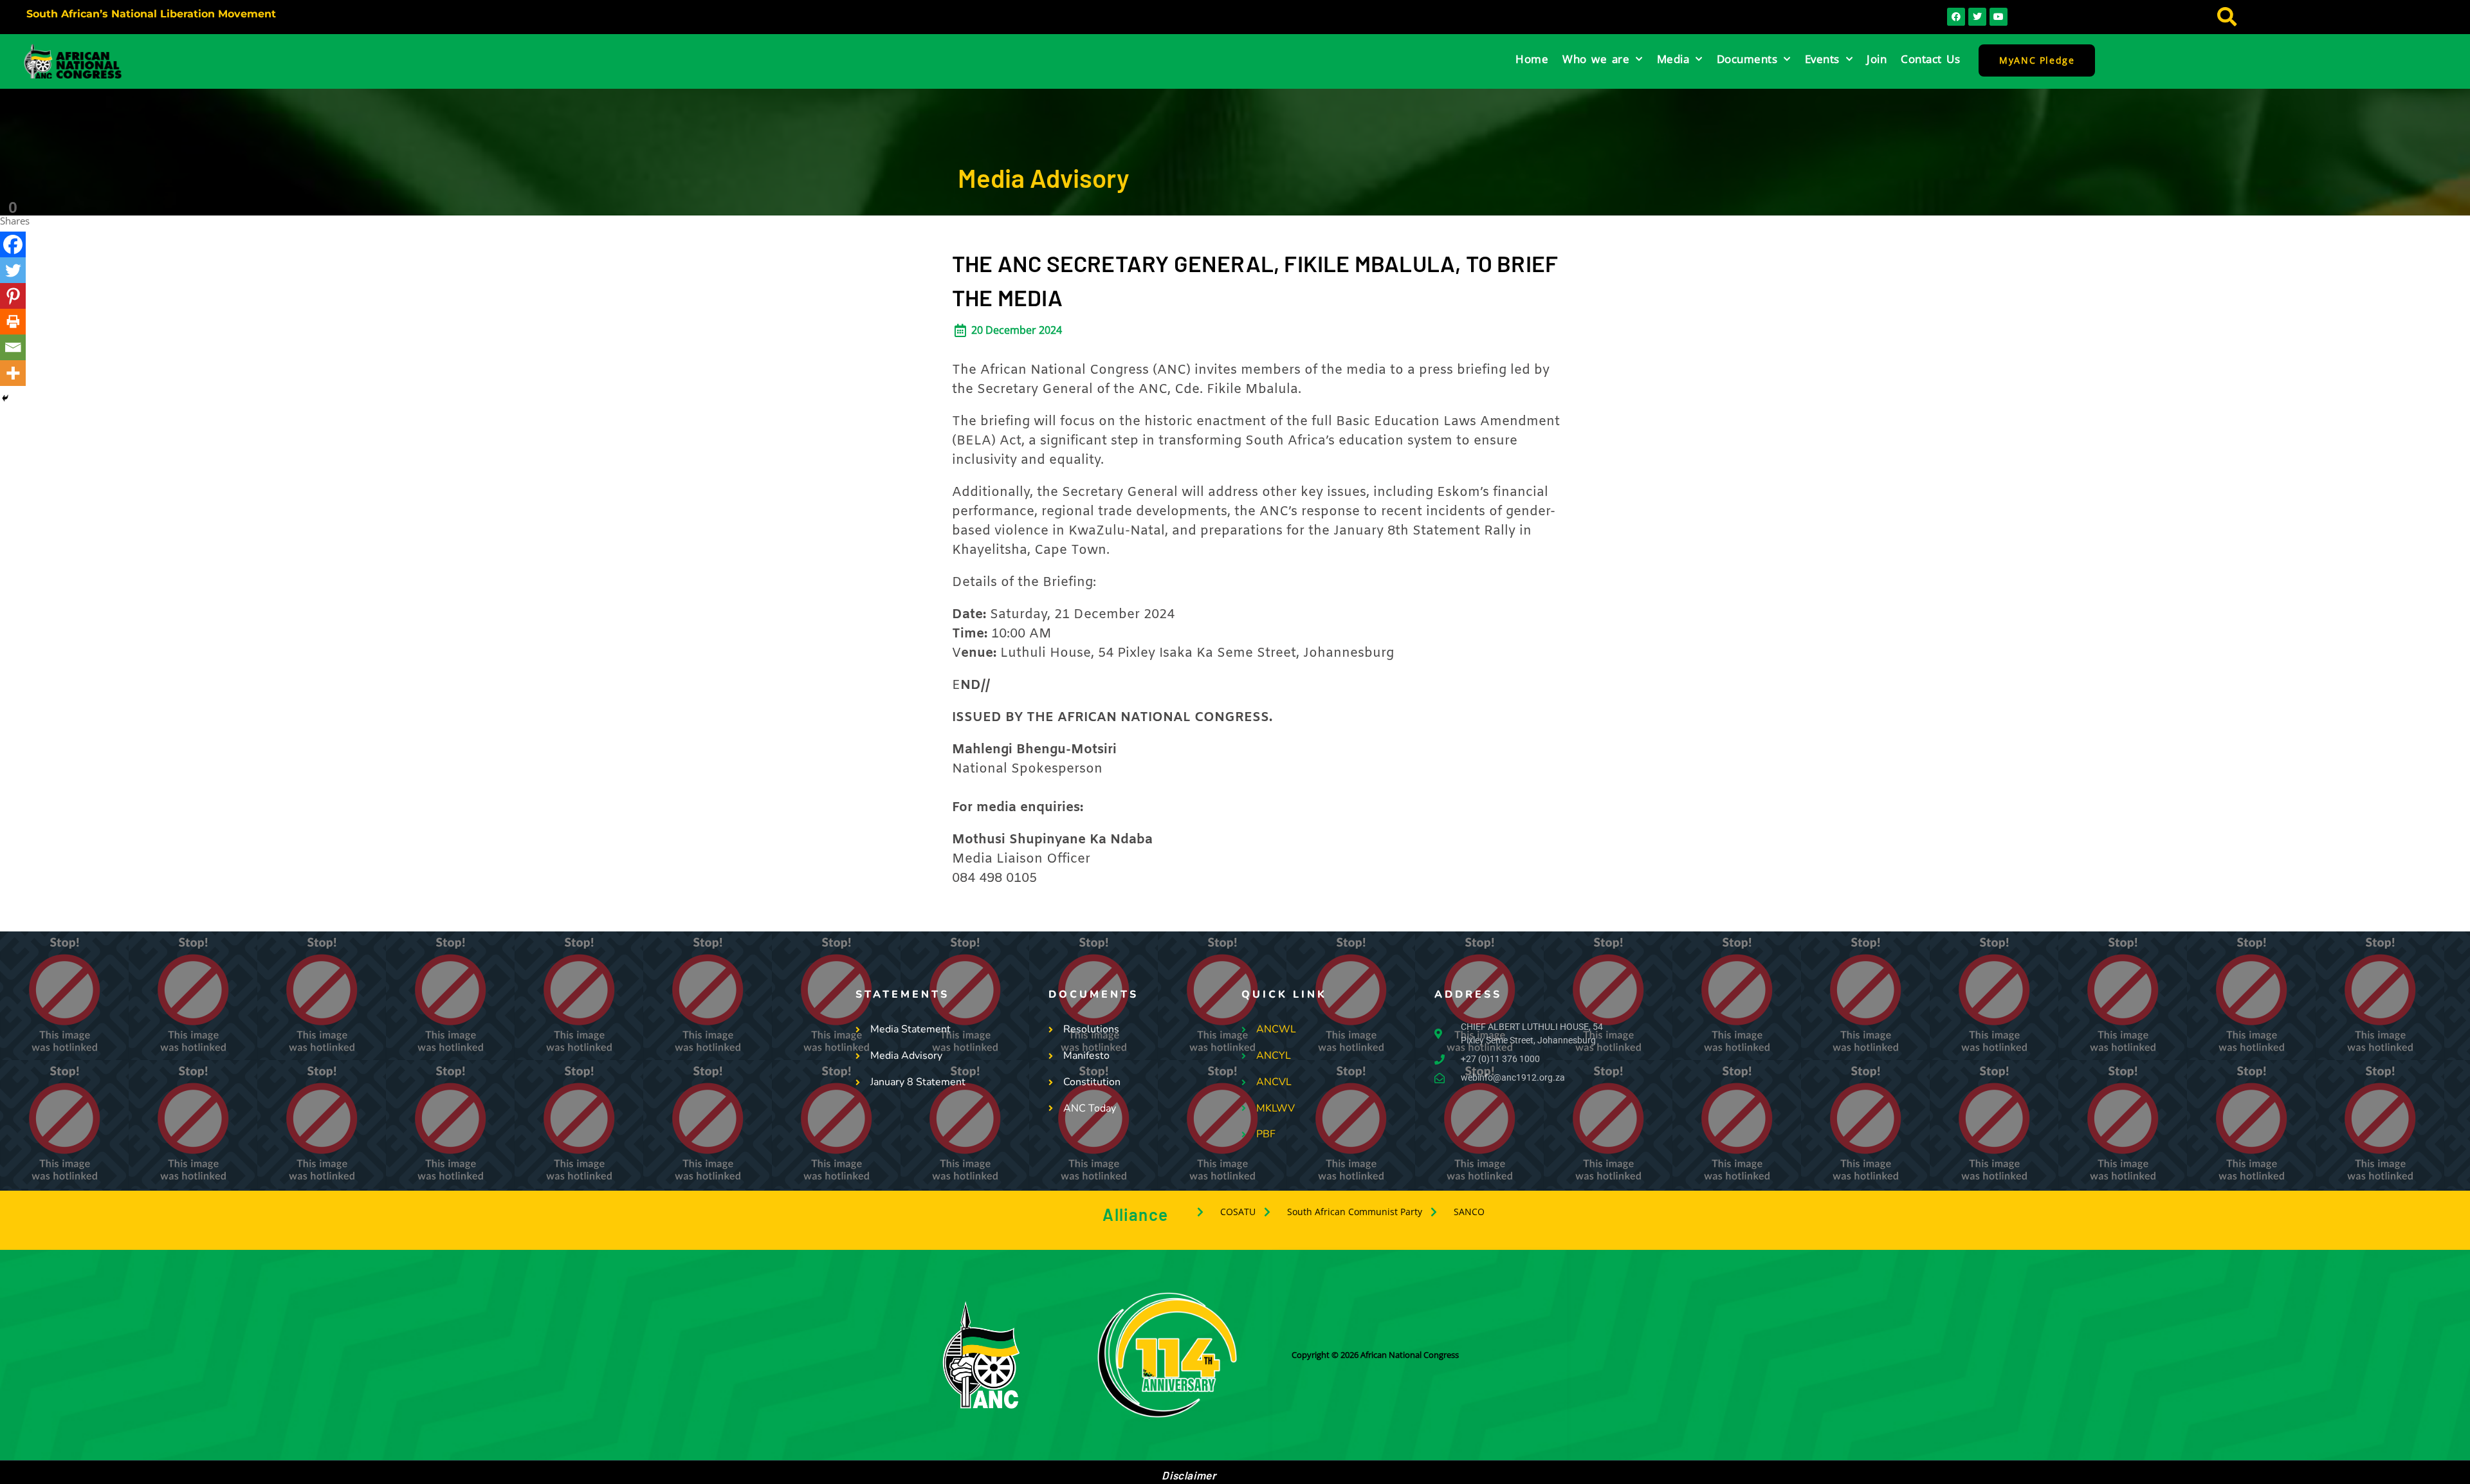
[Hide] (5, 398)
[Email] (13, 347)
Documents (1747, 59)
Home (1532, 59)
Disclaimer (1189, 1475)
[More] (13, 373)
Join (1877, 59)
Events (1822, 59)
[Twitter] (13, 270)
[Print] (13, 322)
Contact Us (1930, 59)
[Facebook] (13, 244)
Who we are (1596, 59)
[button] (2227, 17)
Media (1673, 59)
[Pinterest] (13, 296)
